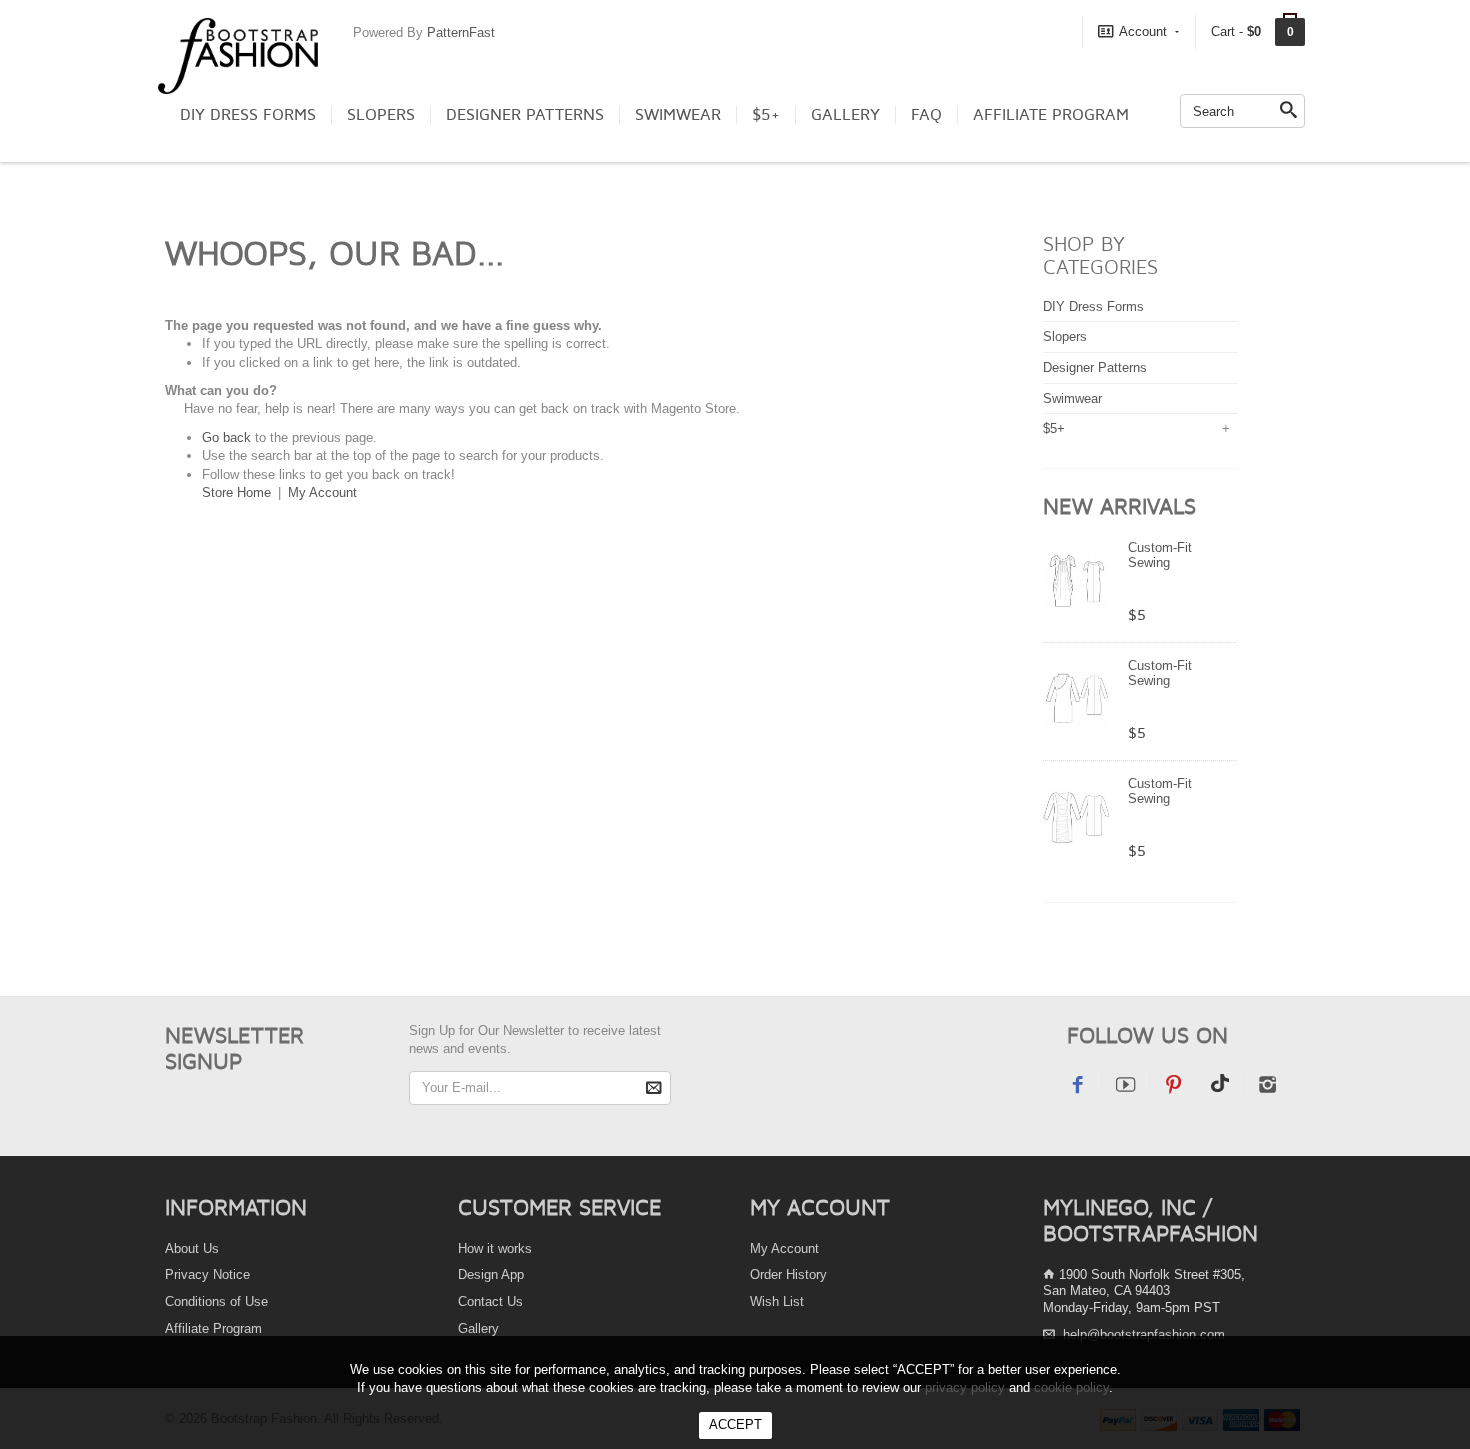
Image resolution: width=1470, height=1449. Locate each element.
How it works (495, 1248)
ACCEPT (735, 1424)
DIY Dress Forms (248, 115)
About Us (192, 1248)
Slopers (381, 115)
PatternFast (461, 32)
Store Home (236, 492)
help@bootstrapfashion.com (1144, 1334)
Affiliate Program (1051, 115)
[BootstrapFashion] (238, 54)
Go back (226, 437)
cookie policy (1071, 1387)
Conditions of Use (216, 1301)
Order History (788, 1274)
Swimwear (678, 115)
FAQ (926, 115)
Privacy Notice (207, 1274)
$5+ (766, 115)
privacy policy (965, 1387)
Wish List (777, 1301)
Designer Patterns (525, 115)
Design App (491, 1274)
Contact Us (490, 1301)
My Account (322, 492)
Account (1143, 31)
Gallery (845, 115)
